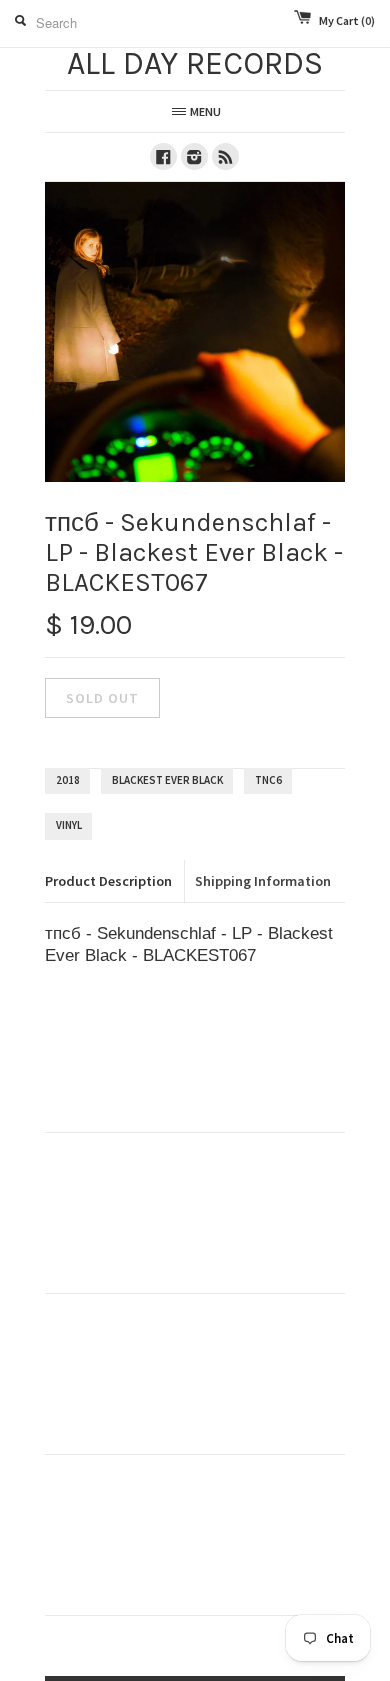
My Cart (347, 20)
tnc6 (268, 780)
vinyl (69, 825)
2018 (68, 780)
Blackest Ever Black (167, 780)
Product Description (108, 881)
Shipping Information (263, 881)
